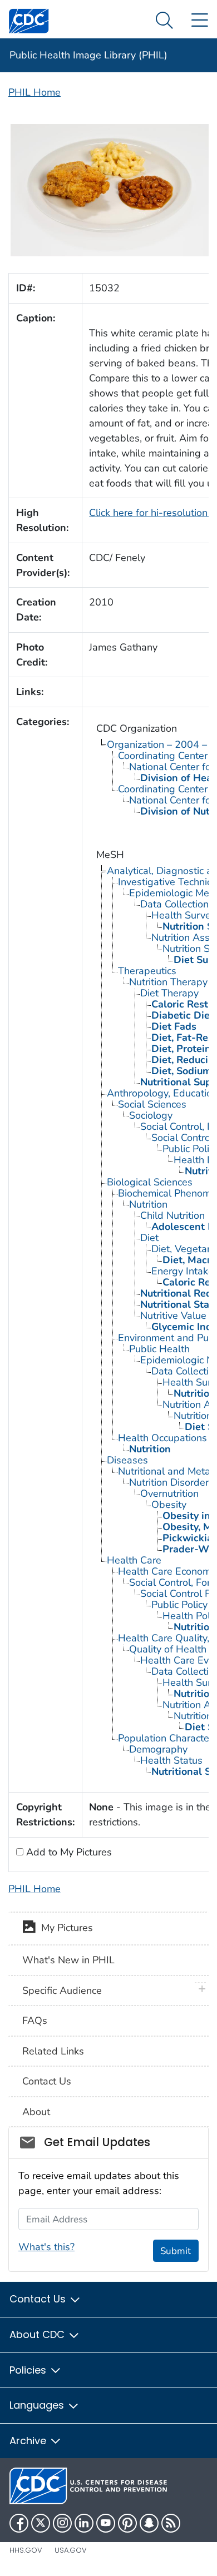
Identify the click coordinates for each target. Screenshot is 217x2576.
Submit (176, 2251)
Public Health (159, 1349)
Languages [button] (38, 2405)
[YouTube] (106, 2523)
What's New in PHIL (68, 1960)
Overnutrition (169, 1493)
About (36, 2112)
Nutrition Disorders (171, 1482)
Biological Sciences (150, 1182)
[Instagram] (62, 2523)
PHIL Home (34, 92)
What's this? (46, 2247)
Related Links (53, 2051)
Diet (149, 1238)
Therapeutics (147, 971)
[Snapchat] (149, 2523)
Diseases (127, 1460)
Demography (158, 1749)
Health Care (134, 1560)
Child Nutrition (172, 1215)
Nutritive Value (173, 1316)
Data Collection (174, 904)
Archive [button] (29, 2441)
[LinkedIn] (84, 2523)
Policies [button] (29, 2370)
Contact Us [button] (39, 2299)
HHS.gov (26, 2550)
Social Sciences (152, 1104)
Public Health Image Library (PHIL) (88, 55)
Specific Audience (62, 1991)
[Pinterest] (127, 2523)
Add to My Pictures (68, 1852)
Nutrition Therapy (168, 982)
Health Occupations (162, 1438)
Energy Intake (183, 1271)
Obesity (169, 1505)
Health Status (171, 1760)
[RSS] (171, 2523)
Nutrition (148, 1204)
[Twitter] (41, 2523)
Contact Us (47, 2081)
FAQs (35, 2021)
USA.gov (71, 2550)
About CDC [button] (38, 2334)
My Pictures (64, 1928)
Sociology (151, 1115)
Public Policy (179, 1605)
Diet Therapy (169, 993)
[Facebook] (19, 2523)
